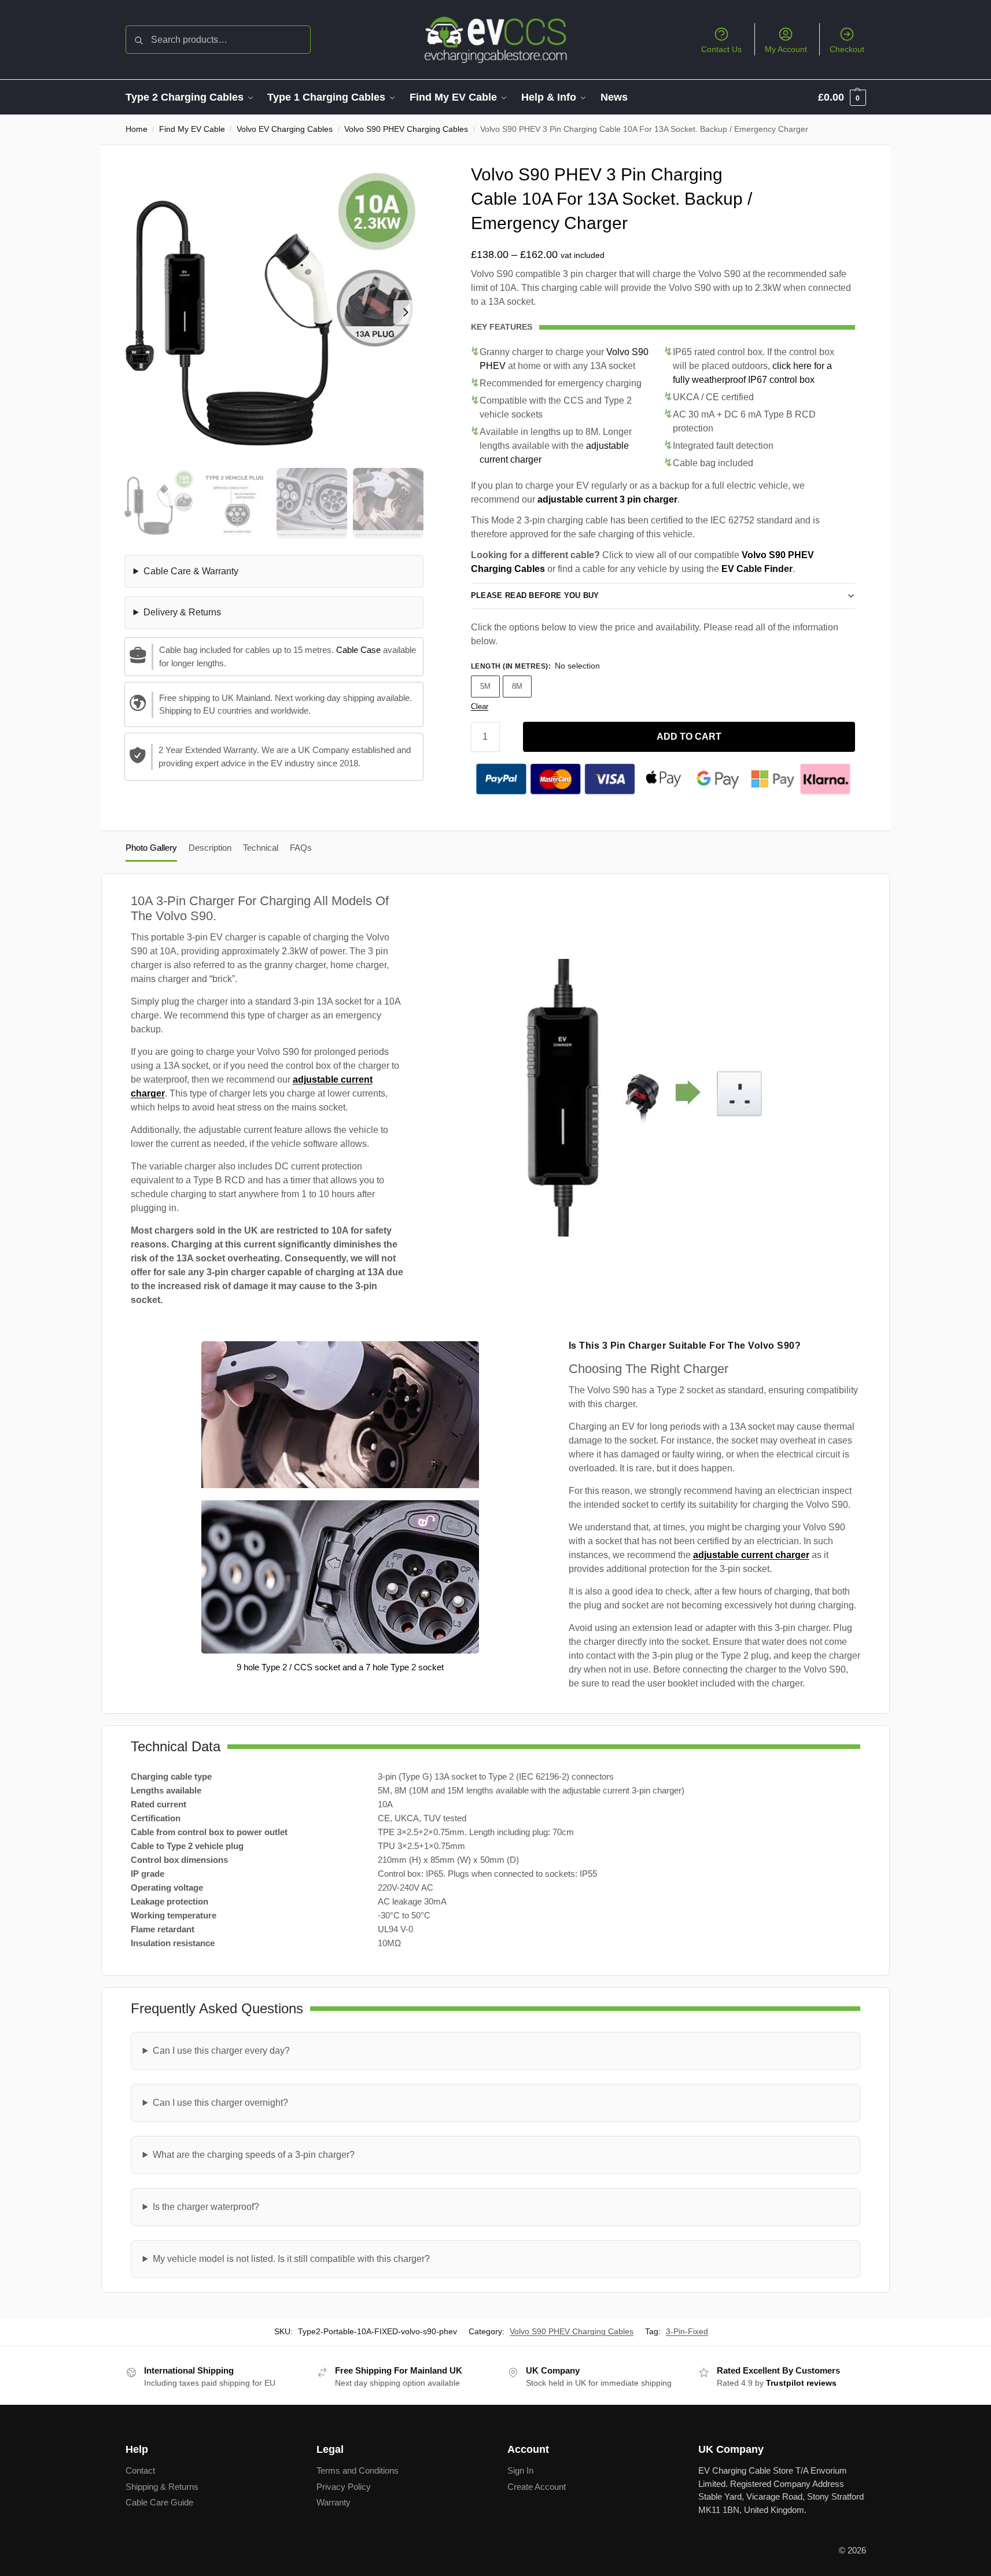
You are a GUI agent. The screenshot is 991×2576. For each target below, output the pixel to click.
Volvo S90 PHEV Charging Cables (406, 129)
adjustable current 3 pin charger (607, 499)
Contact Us (721, 49)
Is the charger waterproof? (206, 2207)
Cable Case (358, 650)
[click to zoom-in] (274, 312)
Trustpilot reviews (801, 2383)
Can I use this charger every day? (221, 2051)
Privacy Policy (344, 2487)
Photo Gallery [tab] (151, 848)
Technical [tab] (261, 848)
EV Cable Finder (757, 569)
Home (137, 129)
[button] (842, 97)
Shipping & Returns (162, 2487)
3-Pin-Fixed (687, 2331)
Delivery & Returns (182, 612)
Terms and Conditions (358, 2470)
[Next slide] (406, 312)
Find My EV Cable (192, 129)
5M (485, 686)
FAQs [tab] (301, 848)
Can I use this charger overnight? (220, 2103)
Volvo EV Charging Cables (285, 129)
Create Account (537, 2487)
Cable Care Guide (159, 2502)
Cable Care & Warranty (191, 571)
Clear (480, 706)
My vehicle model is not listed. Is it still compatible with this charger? (291, 2259)
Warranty (334, 2502)
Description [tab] (210, 848)
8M (517, 686)
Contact (140, 2470)
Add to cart (689, 737)
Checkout (847, 49)
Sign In (520, 2470)
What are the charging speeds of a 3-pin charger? (254, 2155)
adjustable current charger (751, 1555)
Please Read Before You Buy (535, 595)
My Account (786, 49)
